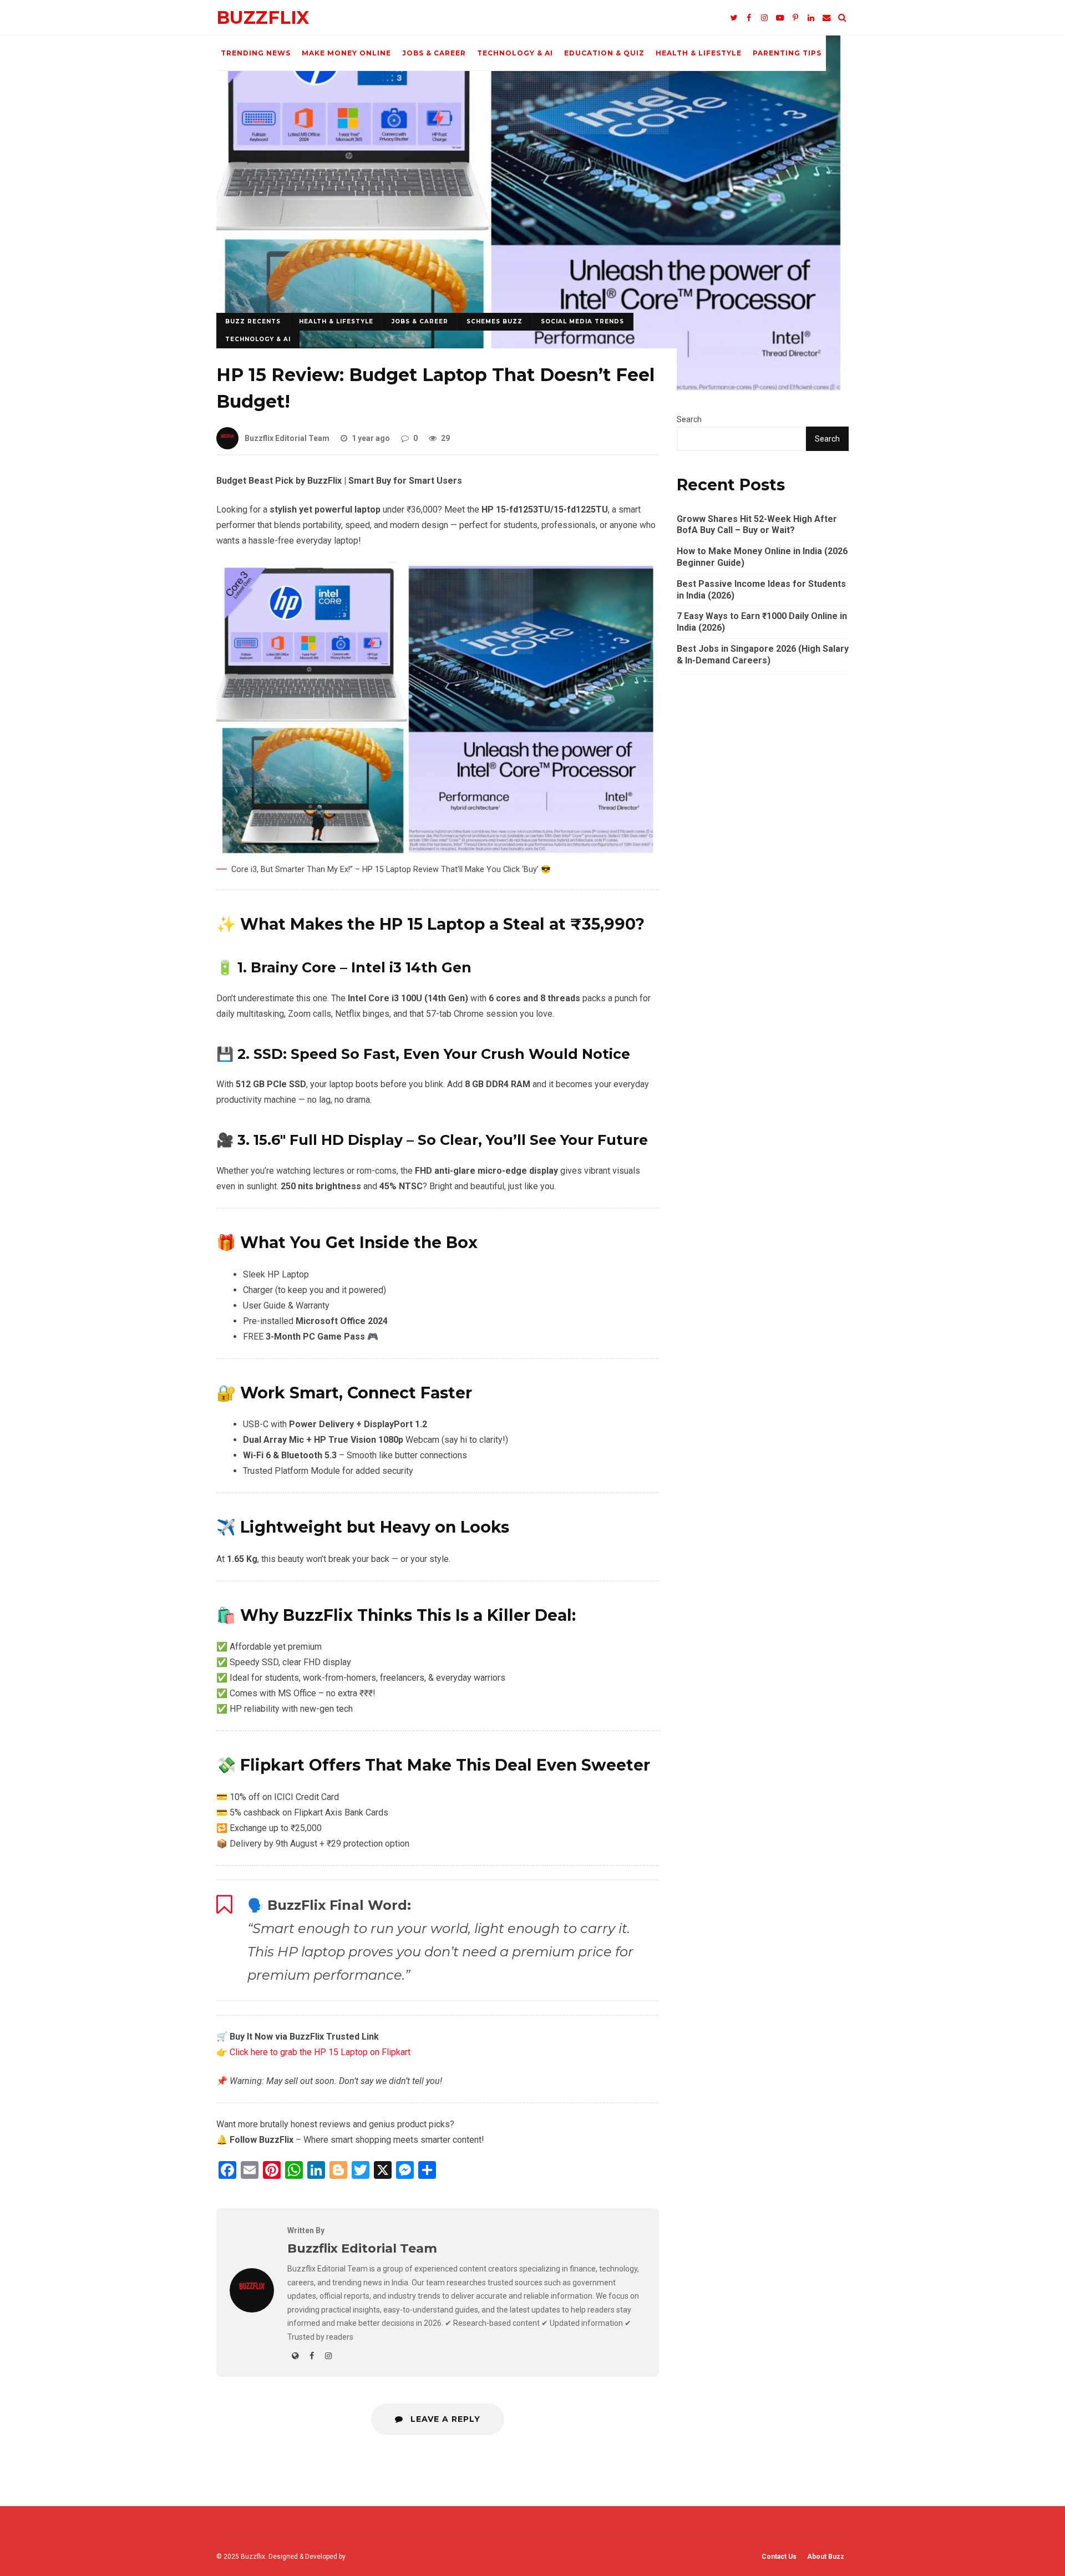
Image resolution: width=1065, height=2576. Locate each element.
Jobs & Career (434, 53)
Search (689, 419)
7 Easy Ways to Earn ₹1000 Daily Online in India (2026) (762, 622)
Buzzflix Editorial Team (287, 438)
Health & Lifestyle (699, 53)
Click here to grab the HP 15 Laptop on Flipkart (320, 2052)
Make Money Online (346, 53)
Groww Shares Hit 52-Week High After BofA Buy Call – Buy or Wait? (757, 525)
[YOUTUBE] (780, 18)
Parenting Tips (787, 53)
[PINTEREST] (795, 18)
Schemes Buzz (495, 321)
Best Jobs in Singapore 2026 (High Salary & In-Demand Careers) (763, 655)
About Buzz (826, 2557)
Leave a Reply (444, 2419)
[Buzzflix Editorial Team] (252, 2309)
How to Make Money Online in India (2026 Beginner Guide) (762, 557)
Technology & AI (515, 53)
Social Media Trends (582, 321)
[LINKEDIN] (811, 18)
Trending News (256, 53)
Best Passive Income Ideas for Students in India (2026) (761, 590)
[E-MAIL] (826, 18)
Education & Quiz (604, 53)
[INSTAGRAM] (764, 18)
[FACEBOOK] (749, 18)
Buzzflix (263, 17)
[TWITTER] (733, 18)
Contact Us (779, 2557)
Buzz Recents (253, 321)
